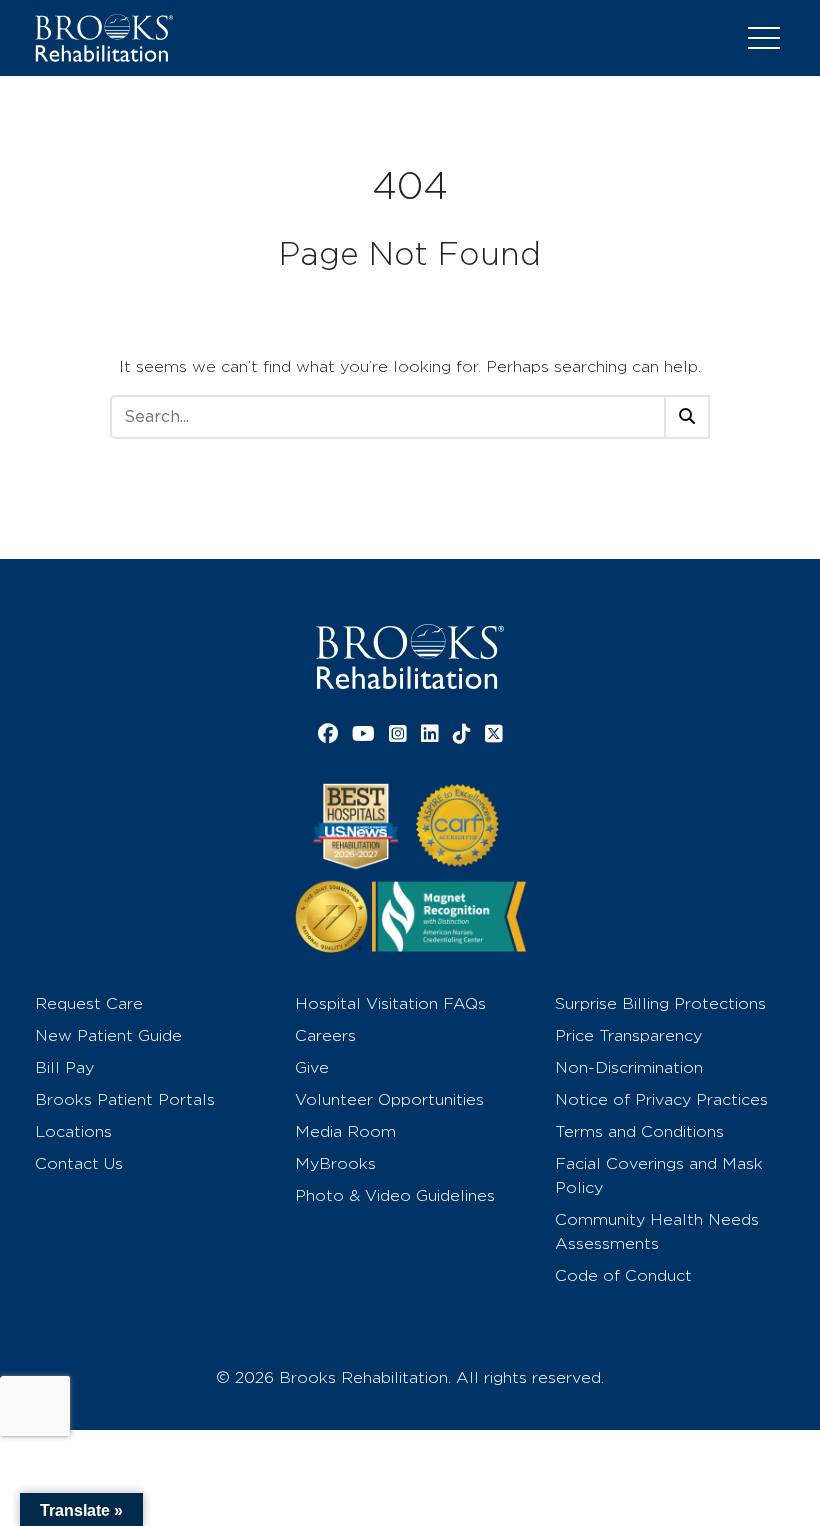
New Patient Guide (108, 1035)
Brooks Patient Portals (125, 1099)
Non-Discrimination (629, 1067)
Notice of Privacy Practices (661, 1099)
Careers (325, 1035)
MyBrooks (335, 1163)
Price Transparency (628, 1035)
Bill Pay (64, 1067)
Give (312, 1067)
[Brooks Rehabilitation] (410, 656)
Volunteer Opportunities (389, 1099)
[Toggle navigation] (764, 38)
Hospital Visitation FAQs (390, 1003)
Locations (73, 1131)
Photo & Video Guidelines (395, 1195)
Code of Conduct (623, 1275)
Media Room (345, 1131)
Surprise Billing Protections (660, 1003)
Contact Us (79, 1163)
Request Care (89, 1003)
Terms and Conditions (639, 1131)
